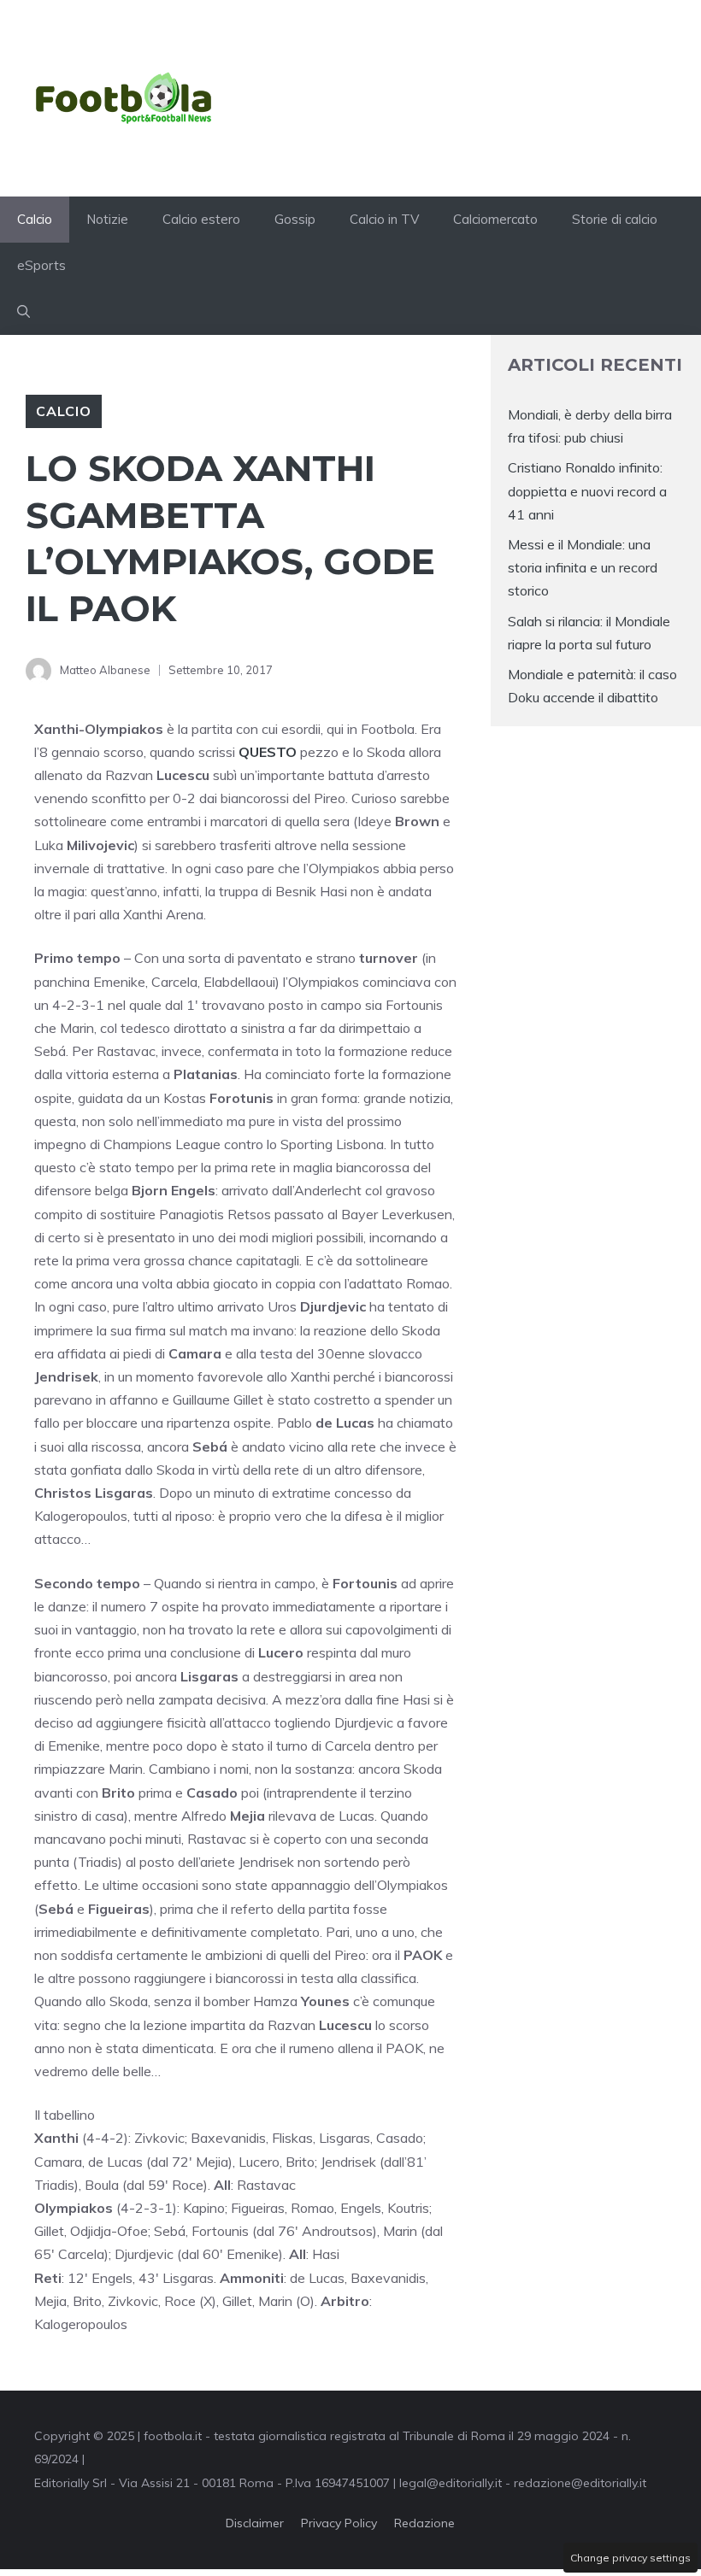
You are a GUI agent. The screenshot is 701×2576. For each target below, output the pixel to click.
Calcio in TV (384, 219)
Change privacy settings (630, 2558)
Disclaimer (255, 2523)
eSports (41, 265)
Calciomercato (495, 219)
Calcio (35, 219)
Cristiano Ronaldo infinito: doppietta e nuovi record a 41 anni (587, 490)
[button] (24, 312)
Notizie (107, 219)
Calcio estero (201, 219)
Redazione (424, 2523)
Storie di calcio (615, 219)
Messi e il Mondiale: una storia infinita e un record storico (583, 567)
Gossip (295, 219)
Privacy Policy (339, 2523)
